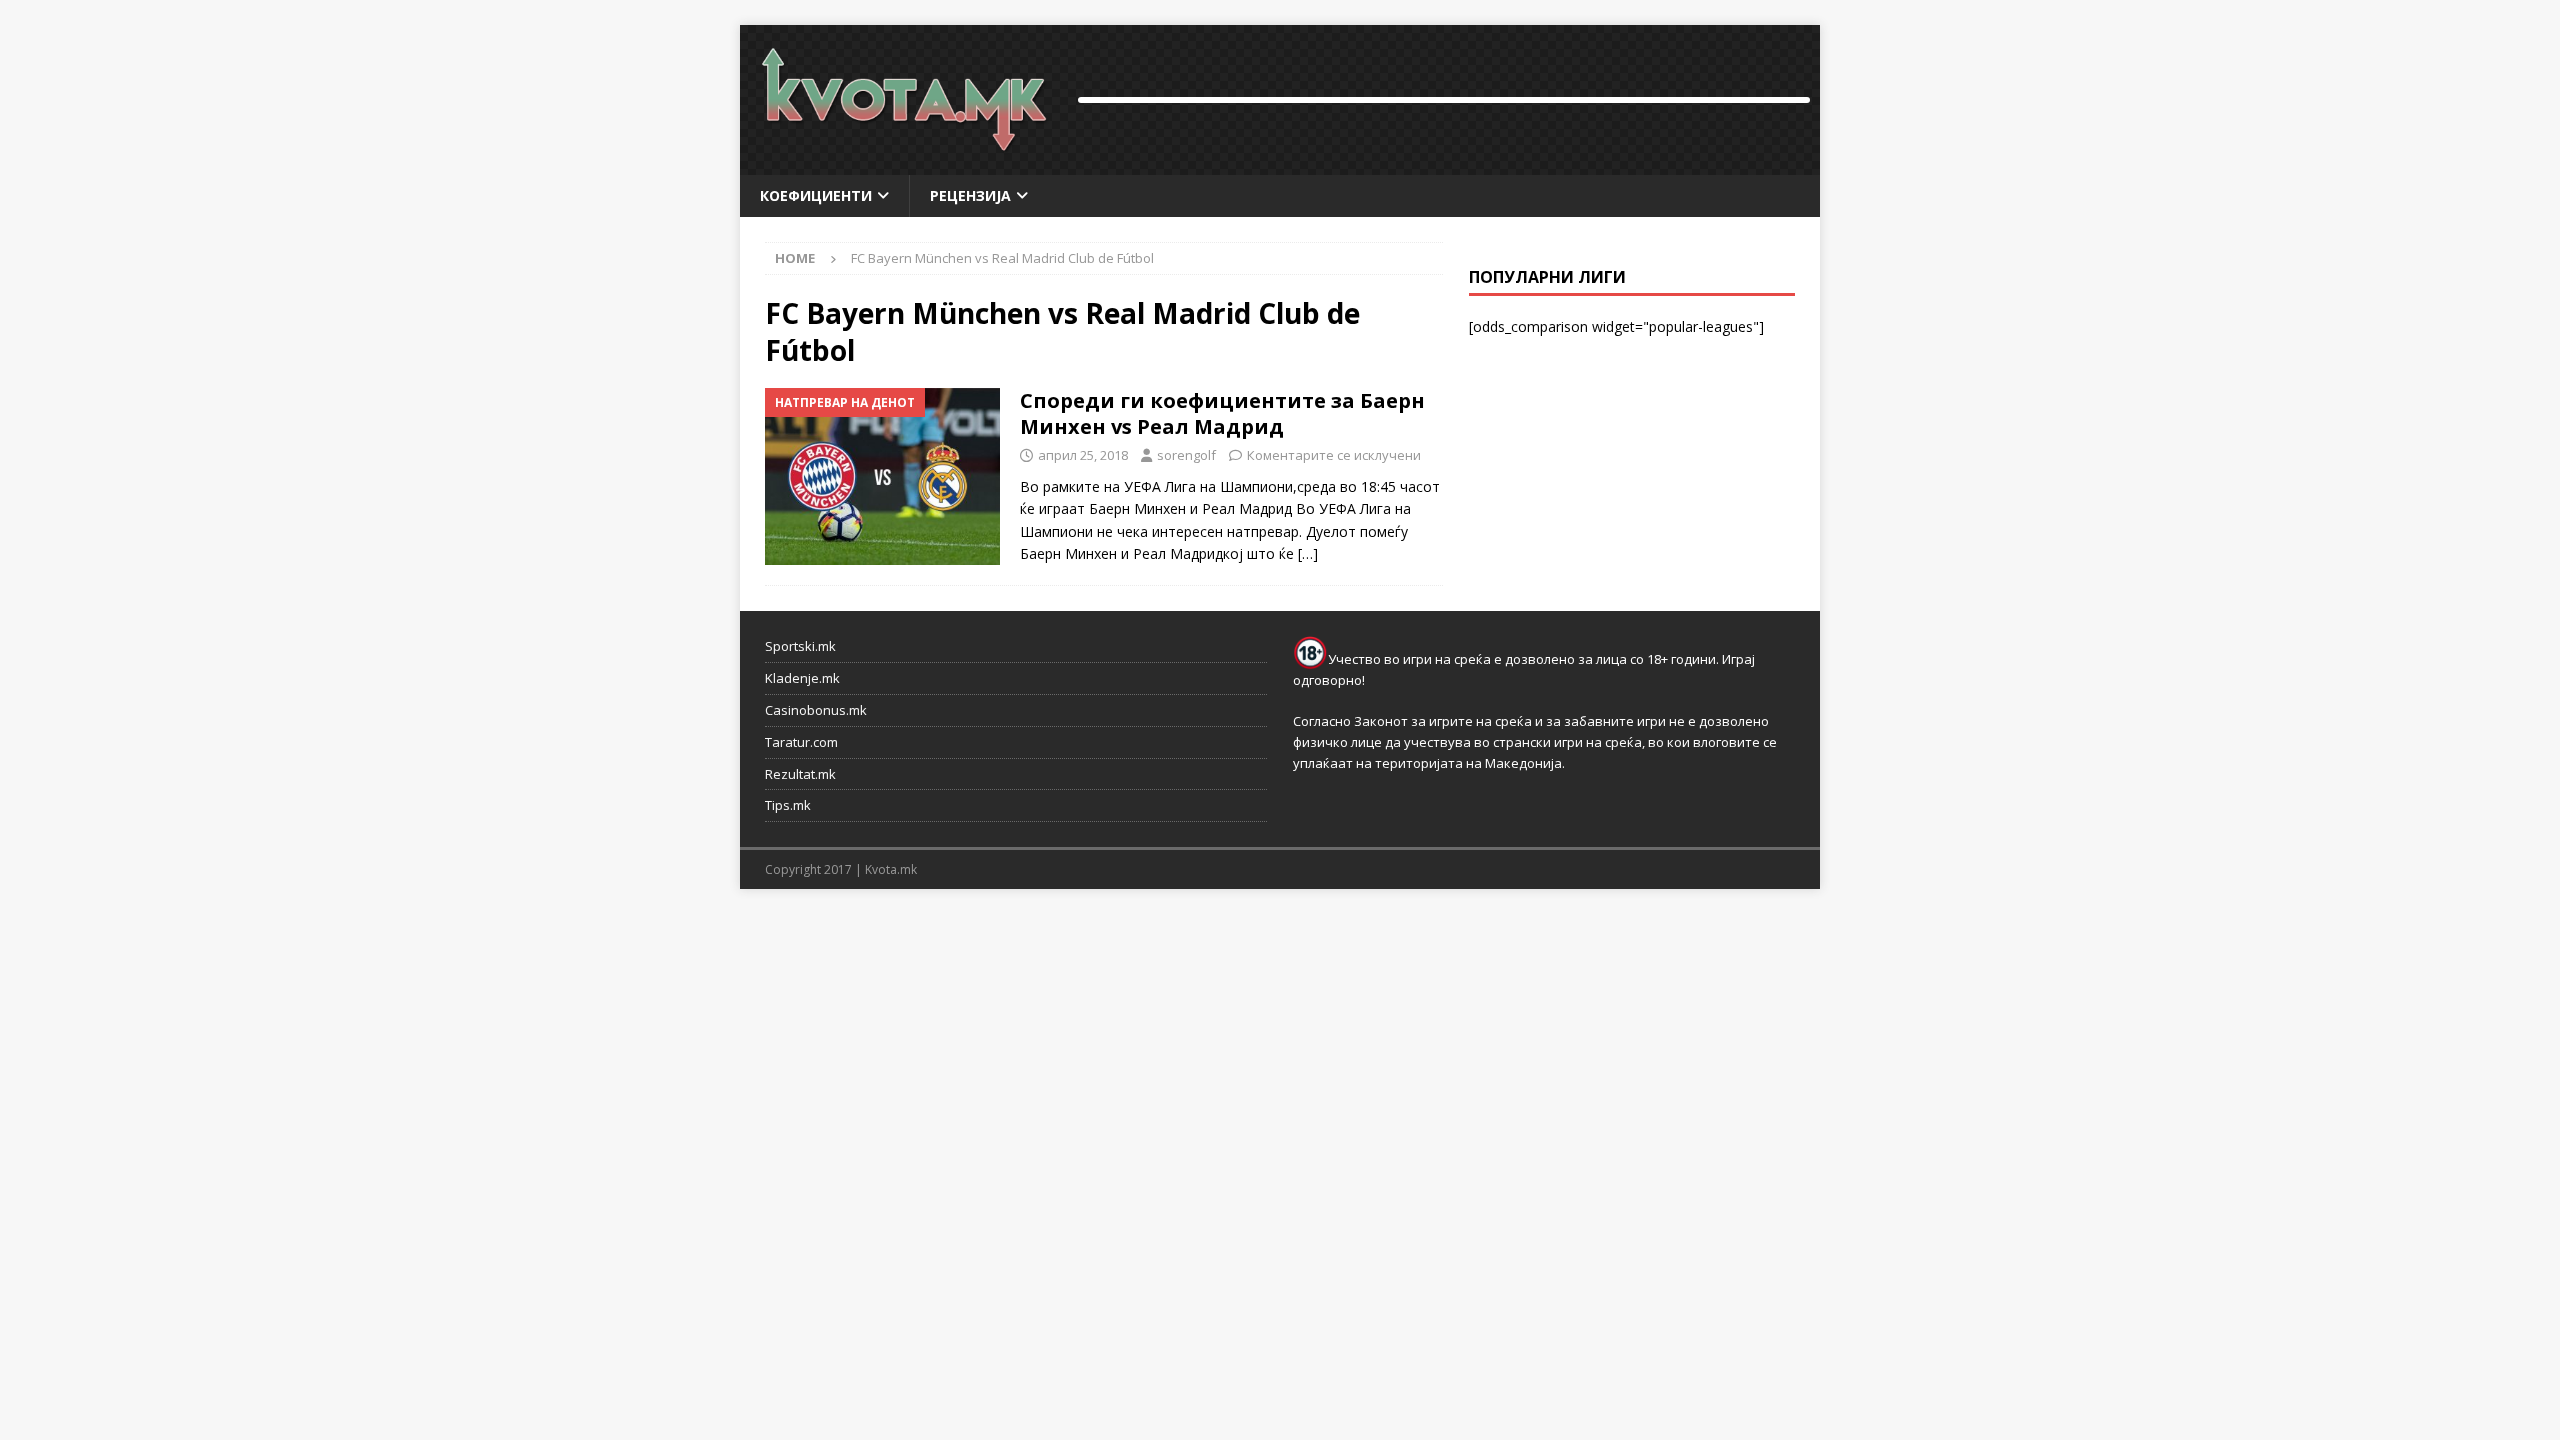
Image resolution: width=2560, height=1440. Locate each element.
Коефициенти (816, 195)
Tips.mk (788, 805)
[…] (1308, 553)
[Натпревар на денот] (882, 476)
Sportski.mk (800, 646)
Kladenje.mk (802, 678)
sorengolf (1186, 455)
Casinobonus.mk (816, 710)
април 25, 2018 (1083, 455)
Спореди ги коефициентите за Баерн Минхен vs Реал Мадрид (1222, 413)
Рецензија (970, 195)
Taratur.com (801, 742)
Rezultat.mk (800, 774)
